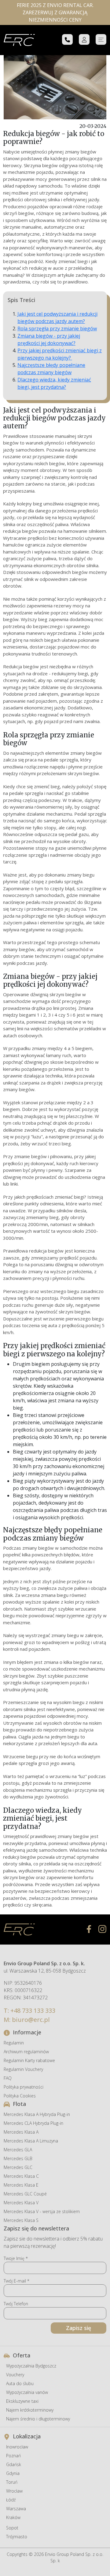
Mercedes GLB (18, 2158)
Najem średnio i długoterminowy (38, 2419)
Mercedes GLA (18, 2150)
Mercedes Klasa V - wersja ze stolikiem (42, 2211)
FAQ (8, 2078)
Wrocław (14, 2491)
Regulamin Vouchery (23, 2069)
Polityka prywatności (24, 2087)
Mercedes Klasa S (21, 2220)
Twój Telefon (16, 2304)
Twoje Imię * (16, 2258)
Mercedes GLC (18, 2167)
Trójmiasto (17, 2537)
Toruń (12, 2482)
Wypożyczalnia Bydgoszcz (31, 2366)
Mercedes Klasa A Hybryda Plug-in (37, 2114)
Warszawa (16, 2509)
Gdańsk (14, 2464)
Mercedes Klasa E (21, 2185)
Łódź (11, 2500)
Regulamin (14, 2043)
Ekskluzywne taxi (22, 2401)
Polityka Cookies (20, 2096)
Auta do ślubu (20, 2383)
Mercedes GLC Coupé (25, 2194)
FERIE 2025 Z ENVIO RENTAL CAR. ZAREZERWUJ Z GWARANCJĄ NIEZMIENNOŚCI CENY (55, 12)
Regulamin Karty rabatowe (29, 2060)
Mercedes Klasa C (21, 2176)
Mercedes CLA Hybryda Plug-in (33, 2123)
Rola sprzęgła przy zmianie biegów (57, 329)
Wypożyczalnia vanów (27, 2392)
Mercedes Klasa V (21, 2203)
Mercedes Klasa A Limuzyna (31, 2141)
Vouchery (15, 2375)
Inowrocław (17, 2447)
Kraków (13, 2517)
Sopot (12, 2528)
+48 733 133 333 (33, 2010)
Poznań (13, 2456)
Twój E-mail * (16, 2281)
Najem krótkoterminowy (30, 2410)
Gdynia (13, 2473)
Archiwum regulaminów (26, 2052)
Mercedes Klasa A (21, 2132)
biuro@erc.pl (31, 2020)
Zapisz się (79, 2328)
